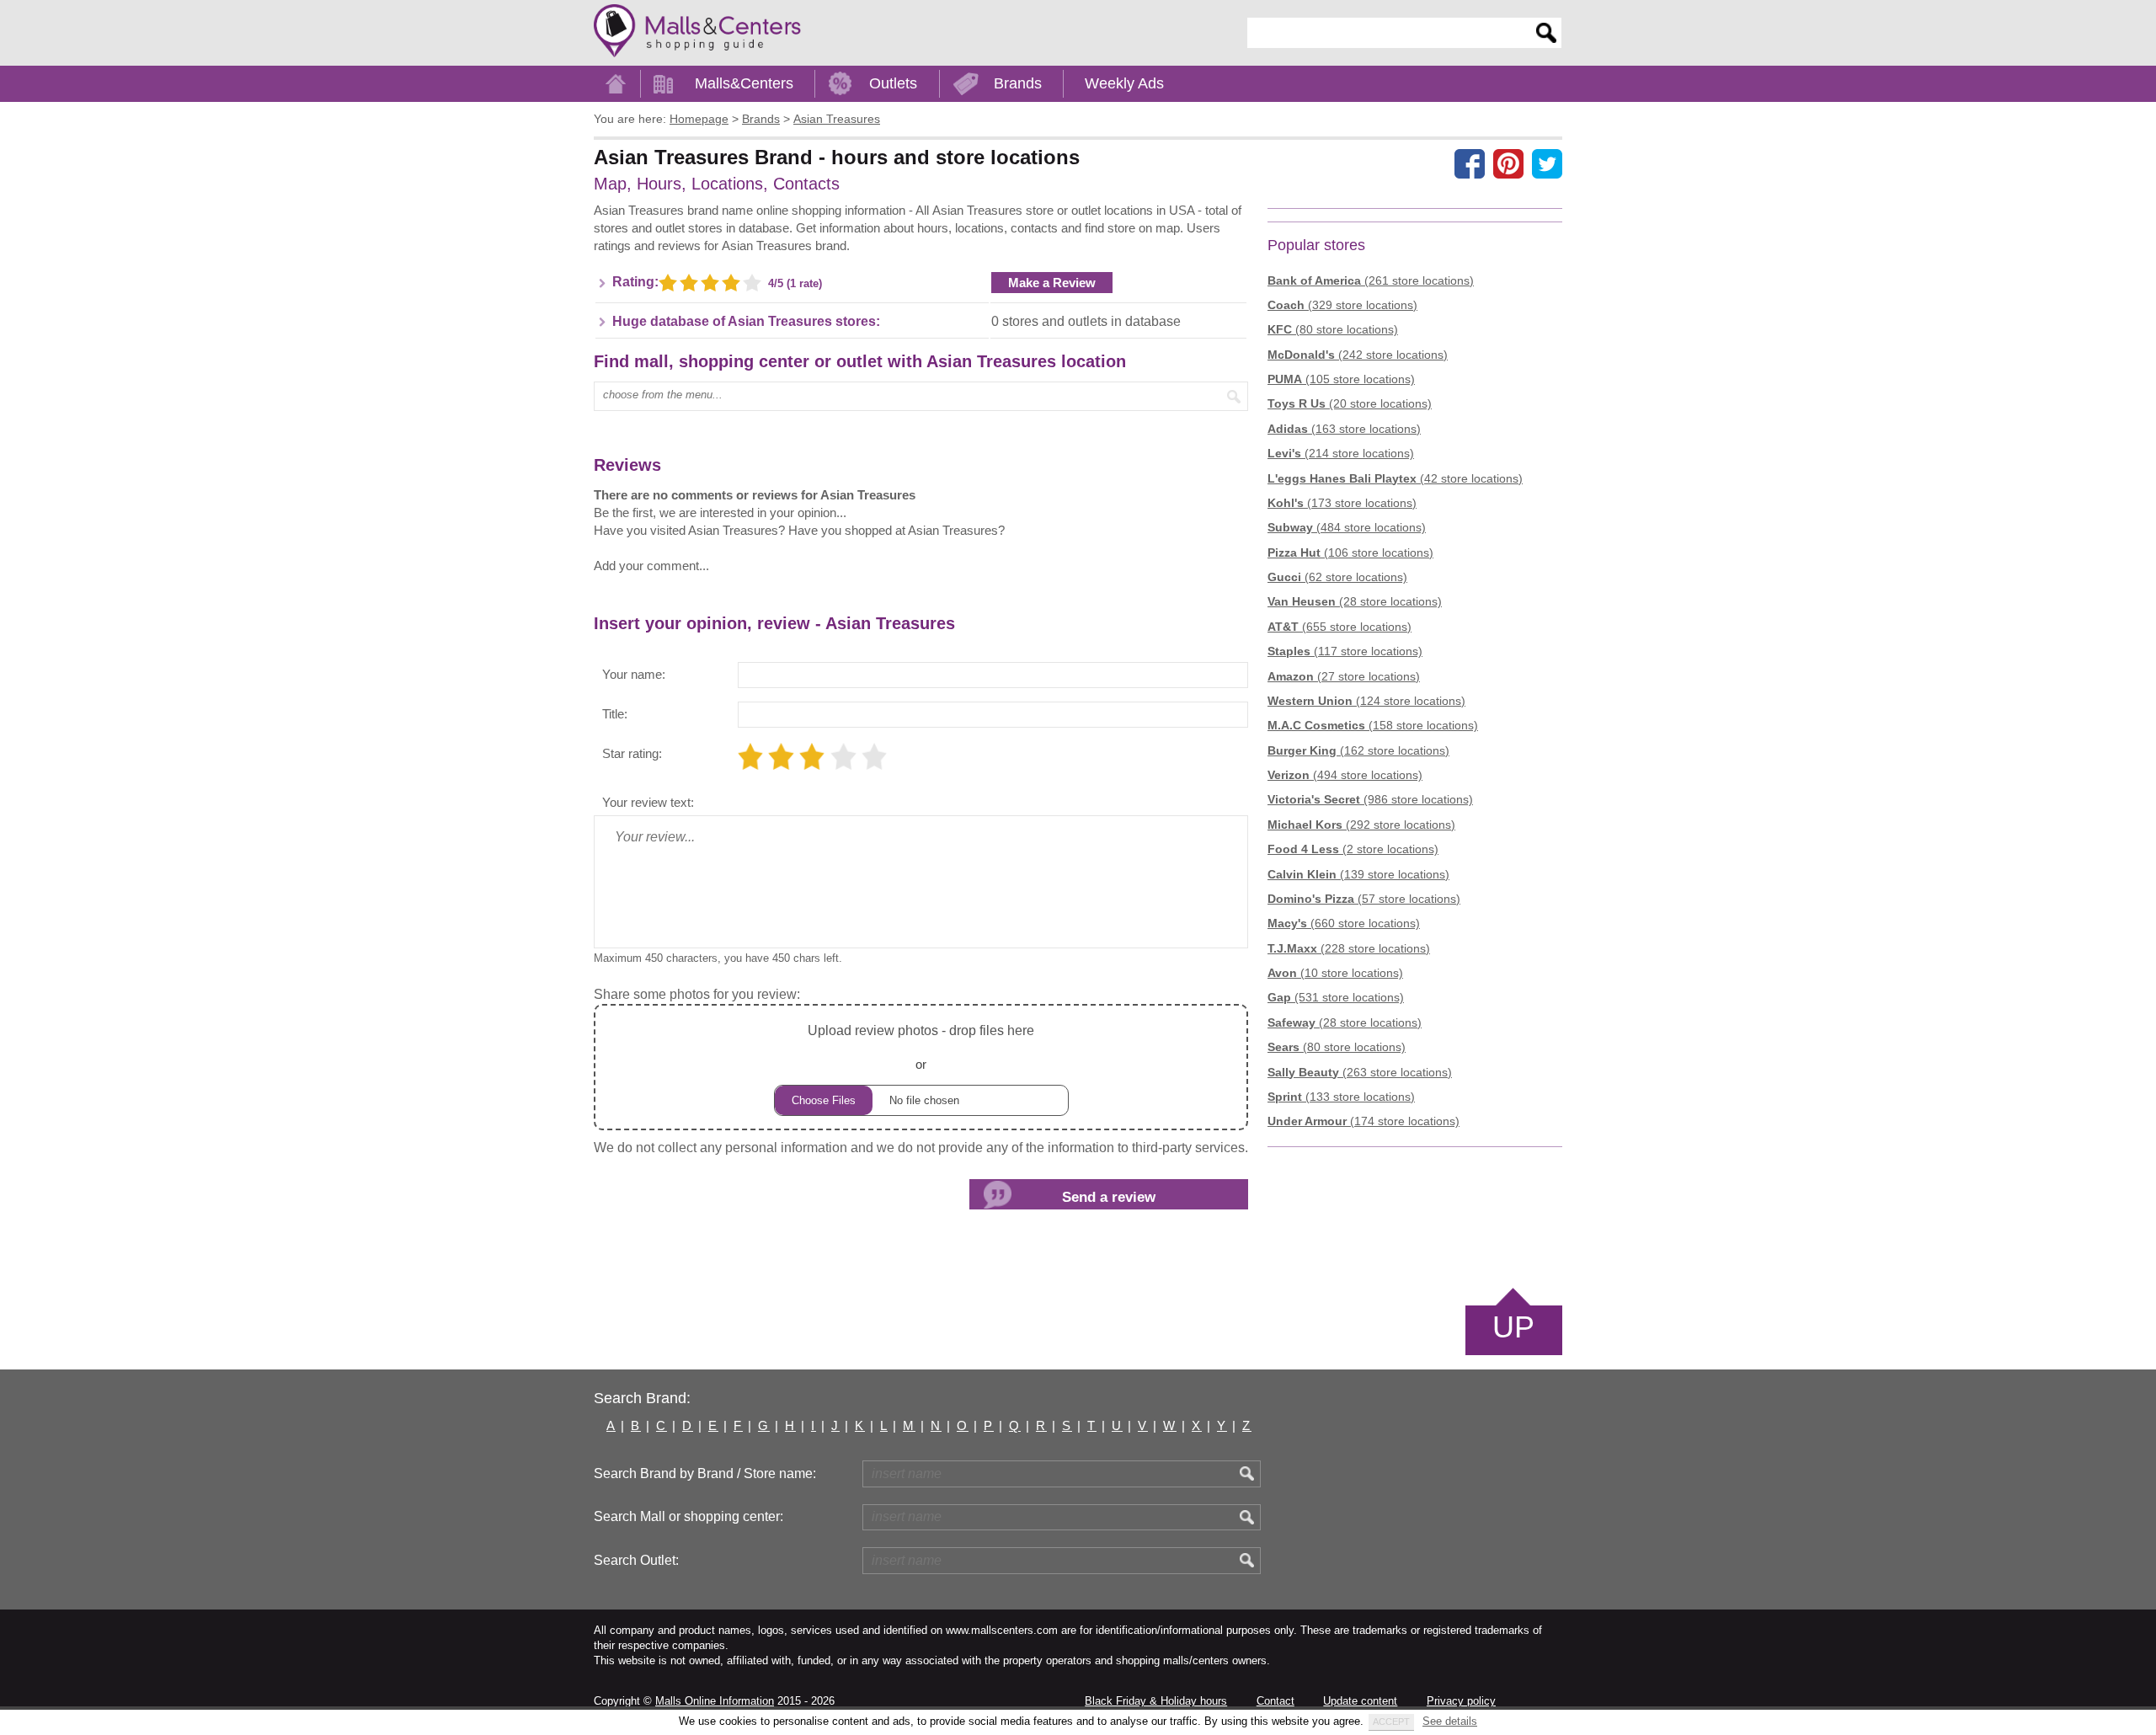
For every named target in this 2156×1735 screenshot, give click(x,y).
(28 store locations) (1355, 601)
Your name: (634, 674)
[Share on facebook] (1470, 163)
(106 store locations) (1350, 553)
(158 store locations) (1373, 725)
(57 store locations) (1364, 899)
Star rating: (632, 753)
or (921, 1047)
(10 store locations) (1335, 973)
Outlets (893, 83)
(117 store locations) (1345, 651)
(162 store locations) (1358, 750)
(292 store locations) (1361, 825)
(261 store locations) (1371, 280)
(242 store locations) (1358, 355)
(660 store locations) (1344, 923)
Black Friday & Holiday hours (1156, 1701)
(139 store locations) (1358, 874)
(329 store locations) (1342, 305)
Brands (1018, 83)
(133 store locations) (1341, 1097)
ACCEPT (1391, 1722)
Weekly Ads (1124, 83)
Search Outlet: (636, 1560)
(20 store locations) (1350, 403)
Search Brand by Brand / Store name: (705, 1473)
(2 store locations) (1353, 849)
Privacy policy (1461, 1701)
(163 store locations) (1344, 429)
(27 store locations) (1344, 676)
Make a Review (1052, 283)
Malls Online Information (715, 1701)
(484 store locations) (1347, 527)
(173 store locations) (1342, 503)
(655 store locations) (1339, 627)
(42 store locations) (1395, 478)
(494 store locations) (1345, 775)
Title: (615, 714)
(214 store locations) (1341, 453)
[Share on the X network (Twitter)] (1547, 163)
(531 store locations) (1336, 997)
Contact (1275, 1701)
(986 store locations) (1370, 799)
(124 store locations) (1366, 701)
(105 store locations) (1341, 379)
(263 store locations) (1360, 1072)
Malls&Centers (744, 83)
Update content (1360, 1701)
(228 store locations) (1349, 948)
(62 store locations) (1337, 577)
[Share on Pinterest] (1508, 163)
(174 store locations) (1364, 1121)
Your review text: (648, 802)
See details (1450, 1721)
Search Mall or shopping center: (688, 1516)
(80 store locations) (1333, 329)
